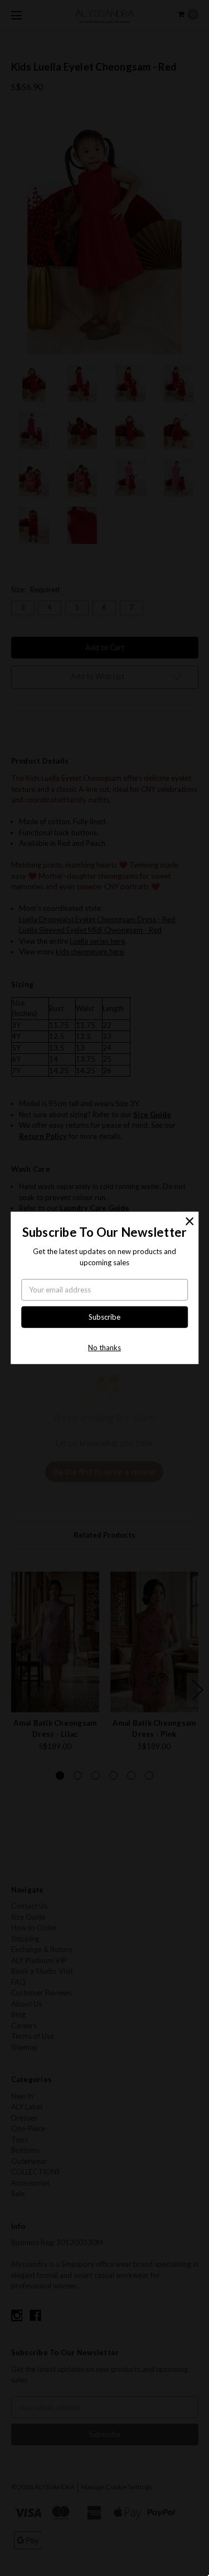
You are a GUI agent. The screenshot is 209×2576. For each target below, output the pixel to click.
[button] (189, 1221)
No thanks (104, 1348)
